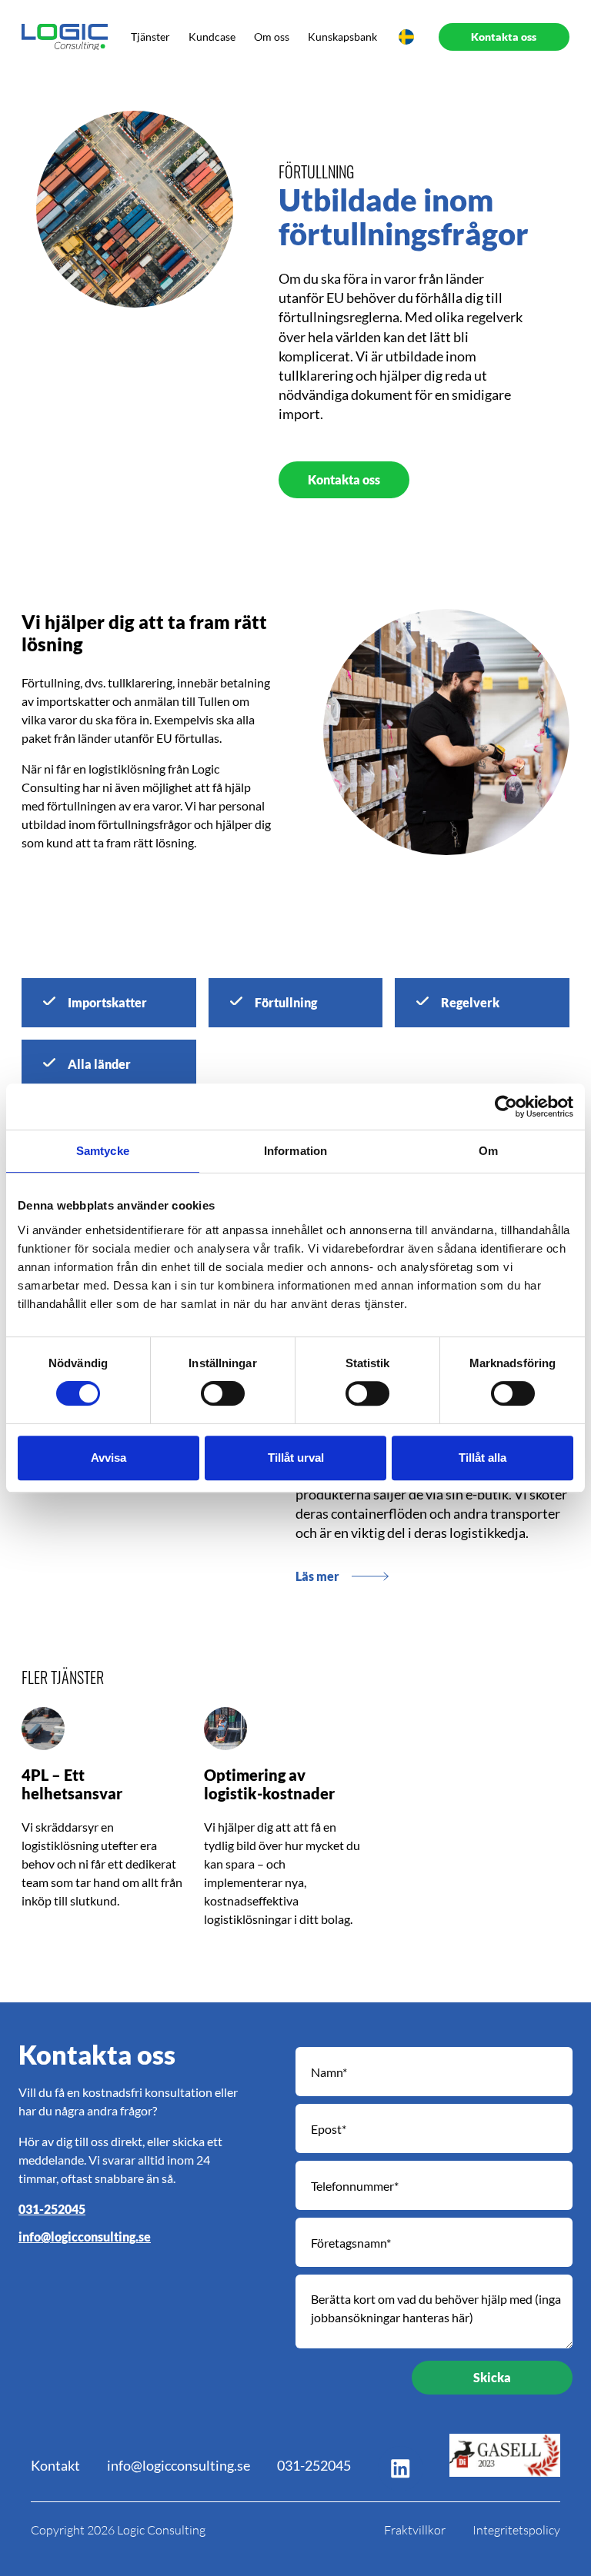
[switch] (223, 1393)
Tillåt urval (296, 1458)
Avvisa (109, 1458)
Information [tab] (295, 1151)
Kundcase (212, 37)
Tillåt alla (482, 1458)
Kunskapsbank (342, 37)
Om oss (272, 37)
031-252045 (52, 2209)
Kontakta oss (344, 479)
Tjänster (150, 37)
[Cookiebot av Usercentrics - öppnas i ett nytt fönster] (506, 1107)
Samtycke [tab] (103, 1151)
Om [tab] (488, 1151)
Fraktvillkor (415, 2530)
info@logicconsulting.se (85, 2237)
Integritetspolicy (516, 2530)
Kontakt (55, 2465)
